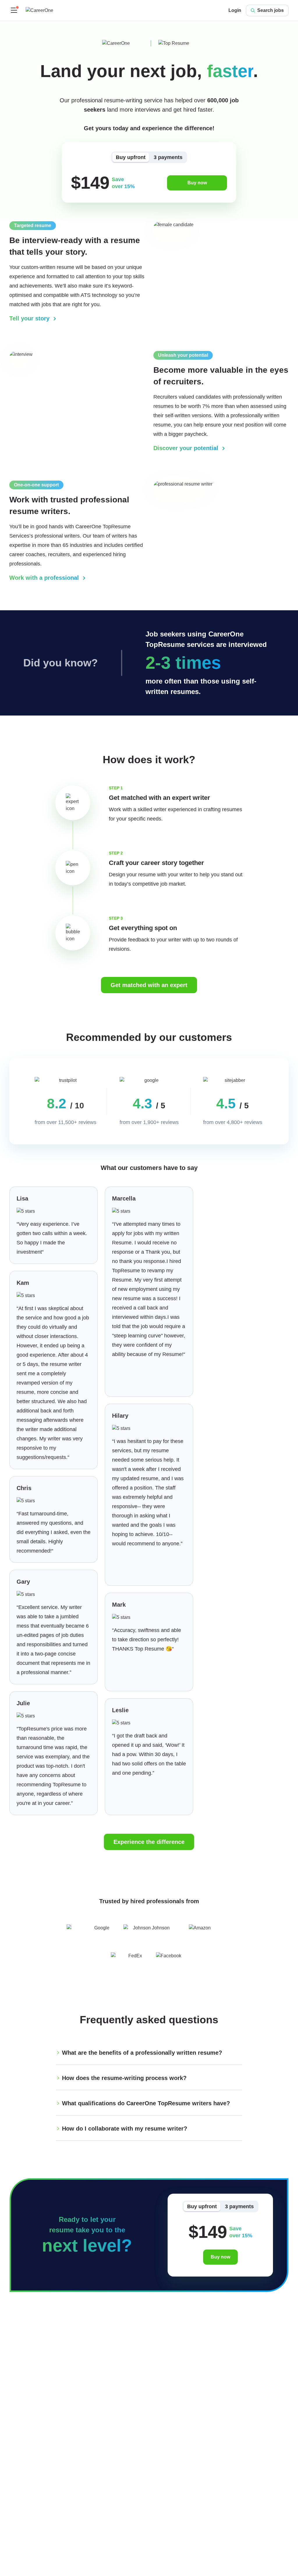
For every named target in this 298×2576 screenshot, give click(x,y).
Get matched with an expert (149, 985)
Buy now (197, 183)
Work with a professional (45, 578)
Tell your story (30, 318)
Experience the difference (149, 1842)
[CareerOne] (39, 10)
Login (235, 10)
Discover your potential (187, 448)
